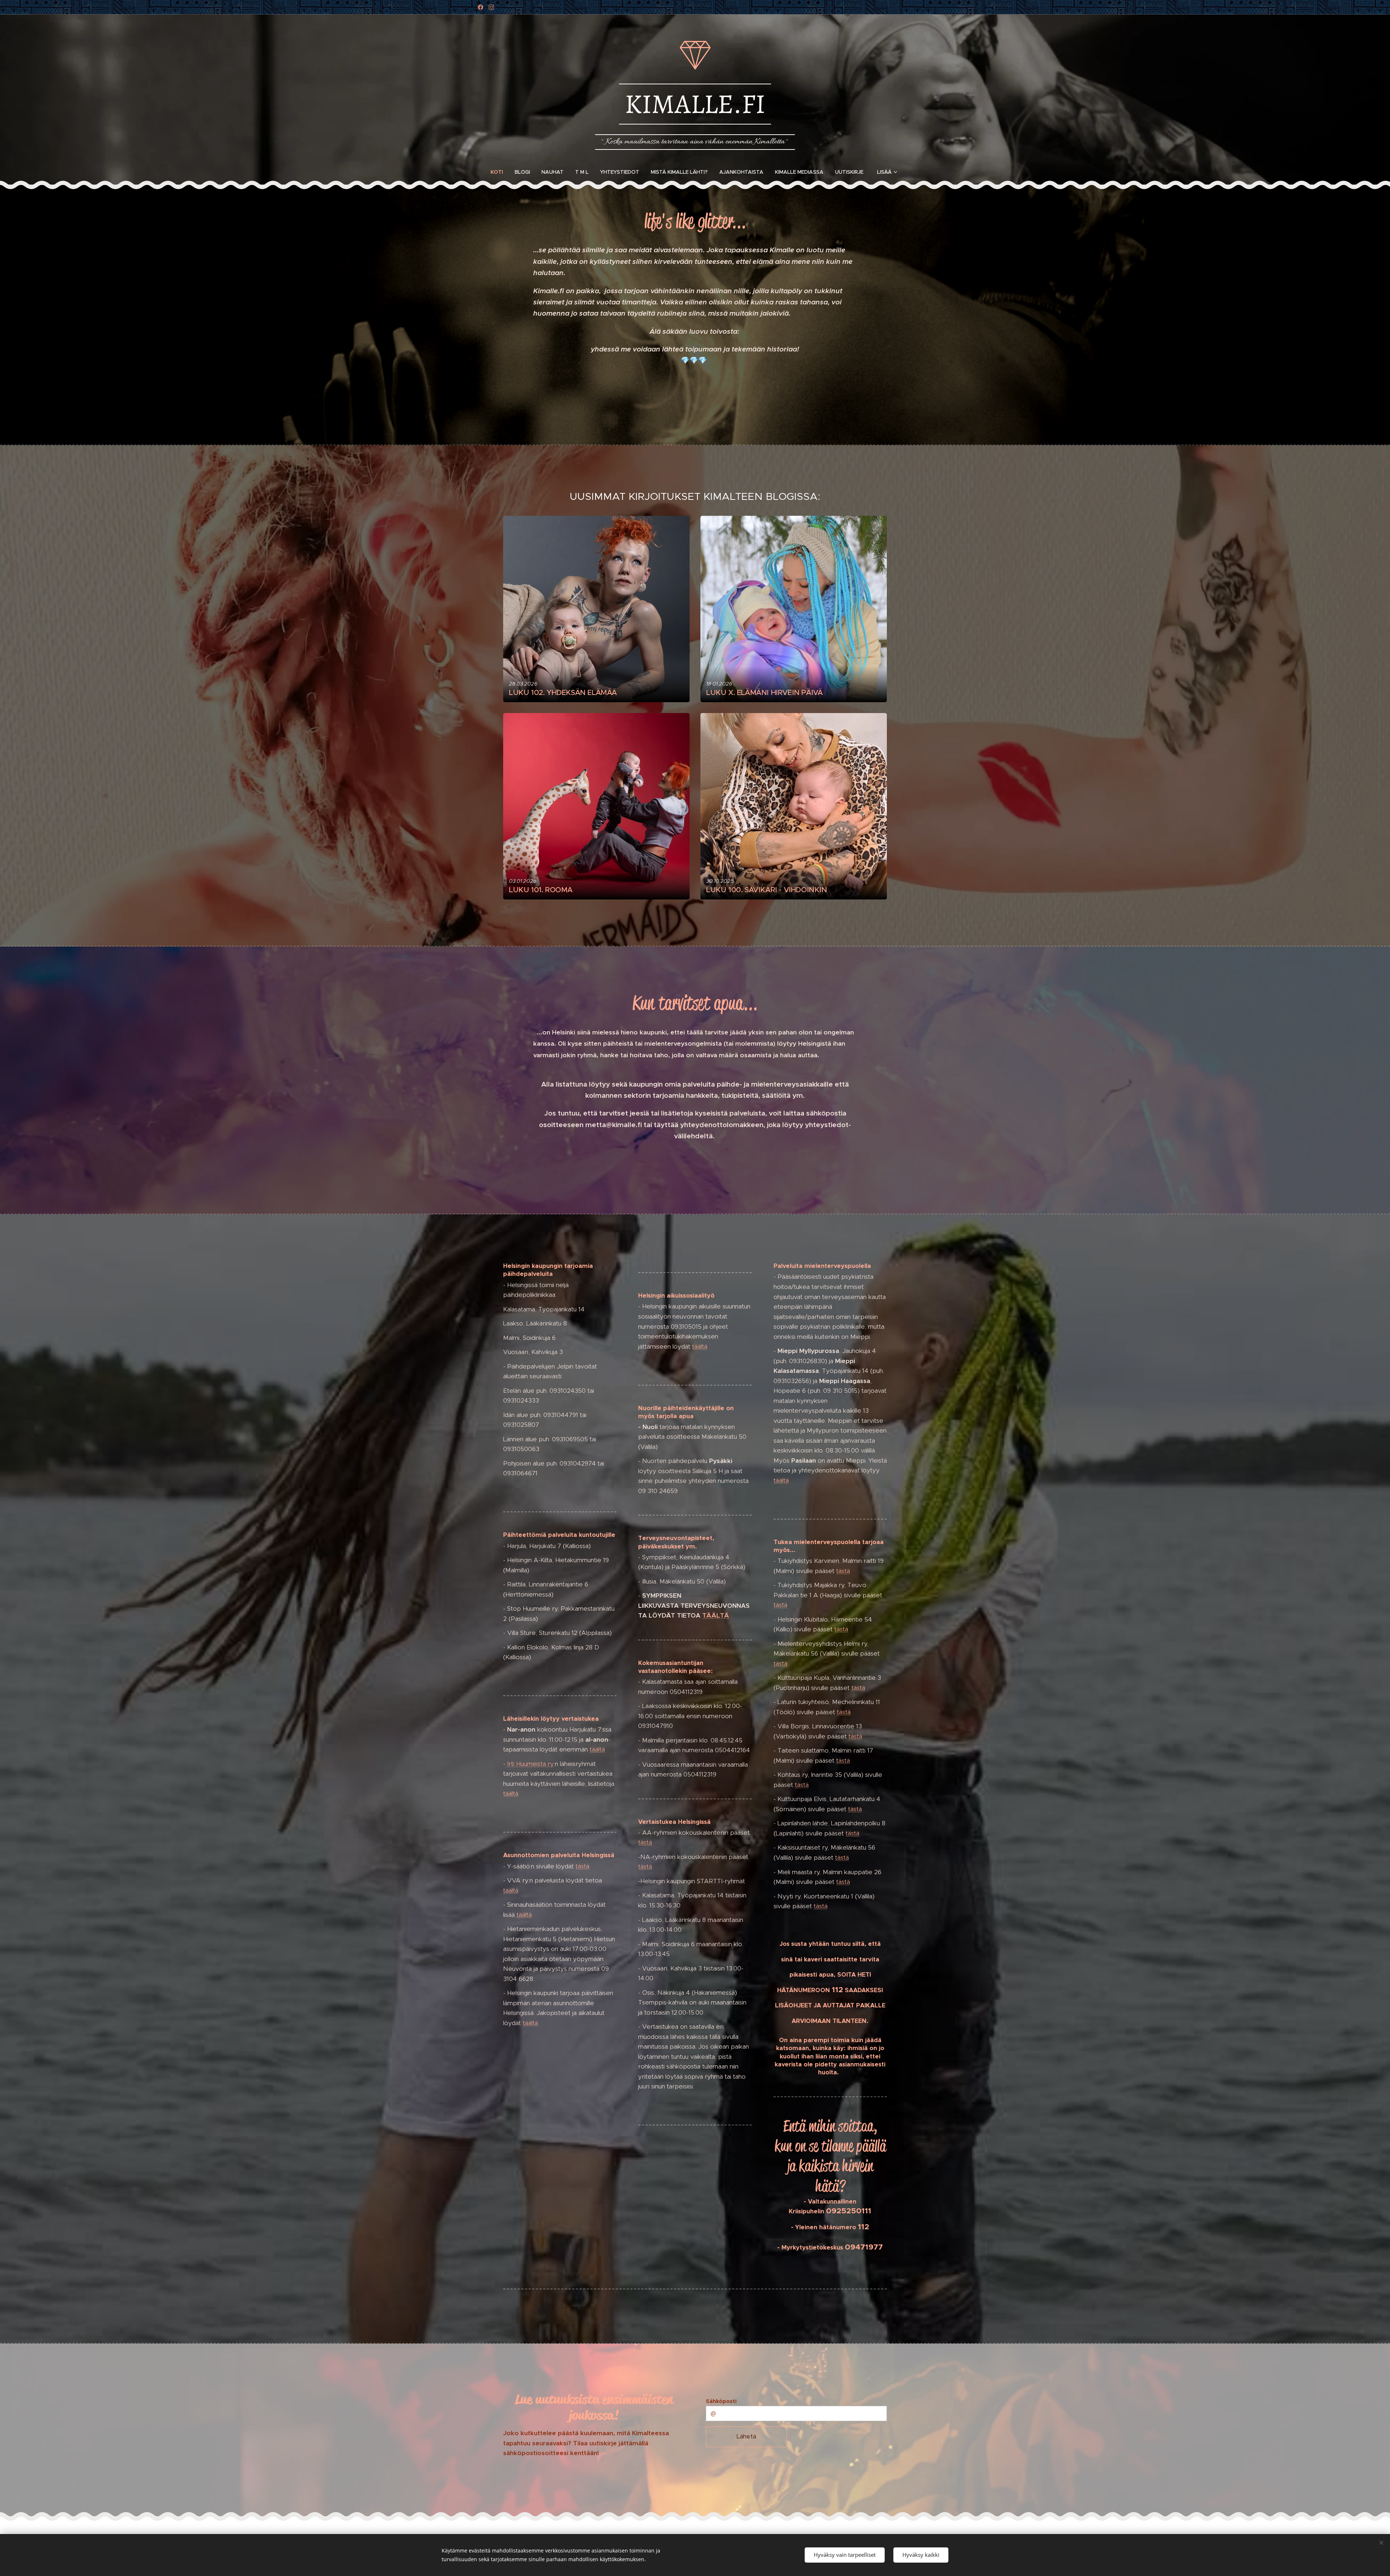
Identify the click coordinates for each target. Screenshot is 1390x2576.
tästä (582, 1866)
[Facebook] (481, 7)
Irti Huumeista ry (530, 1764)
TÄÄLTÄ (716, 1615)
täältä (597, 1749)
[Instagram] (491, 7)
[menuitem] (500, 172)
